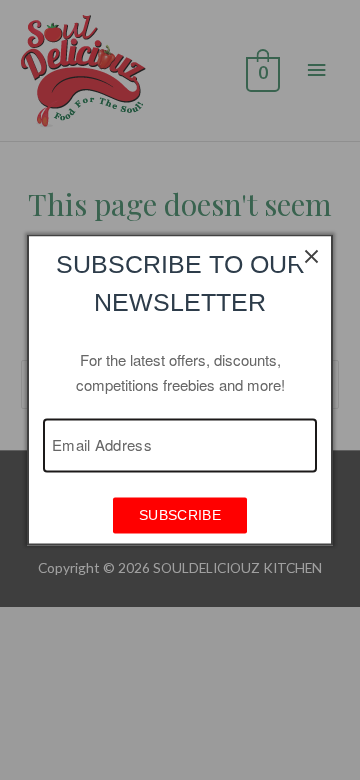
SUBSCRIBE (180, 516)
